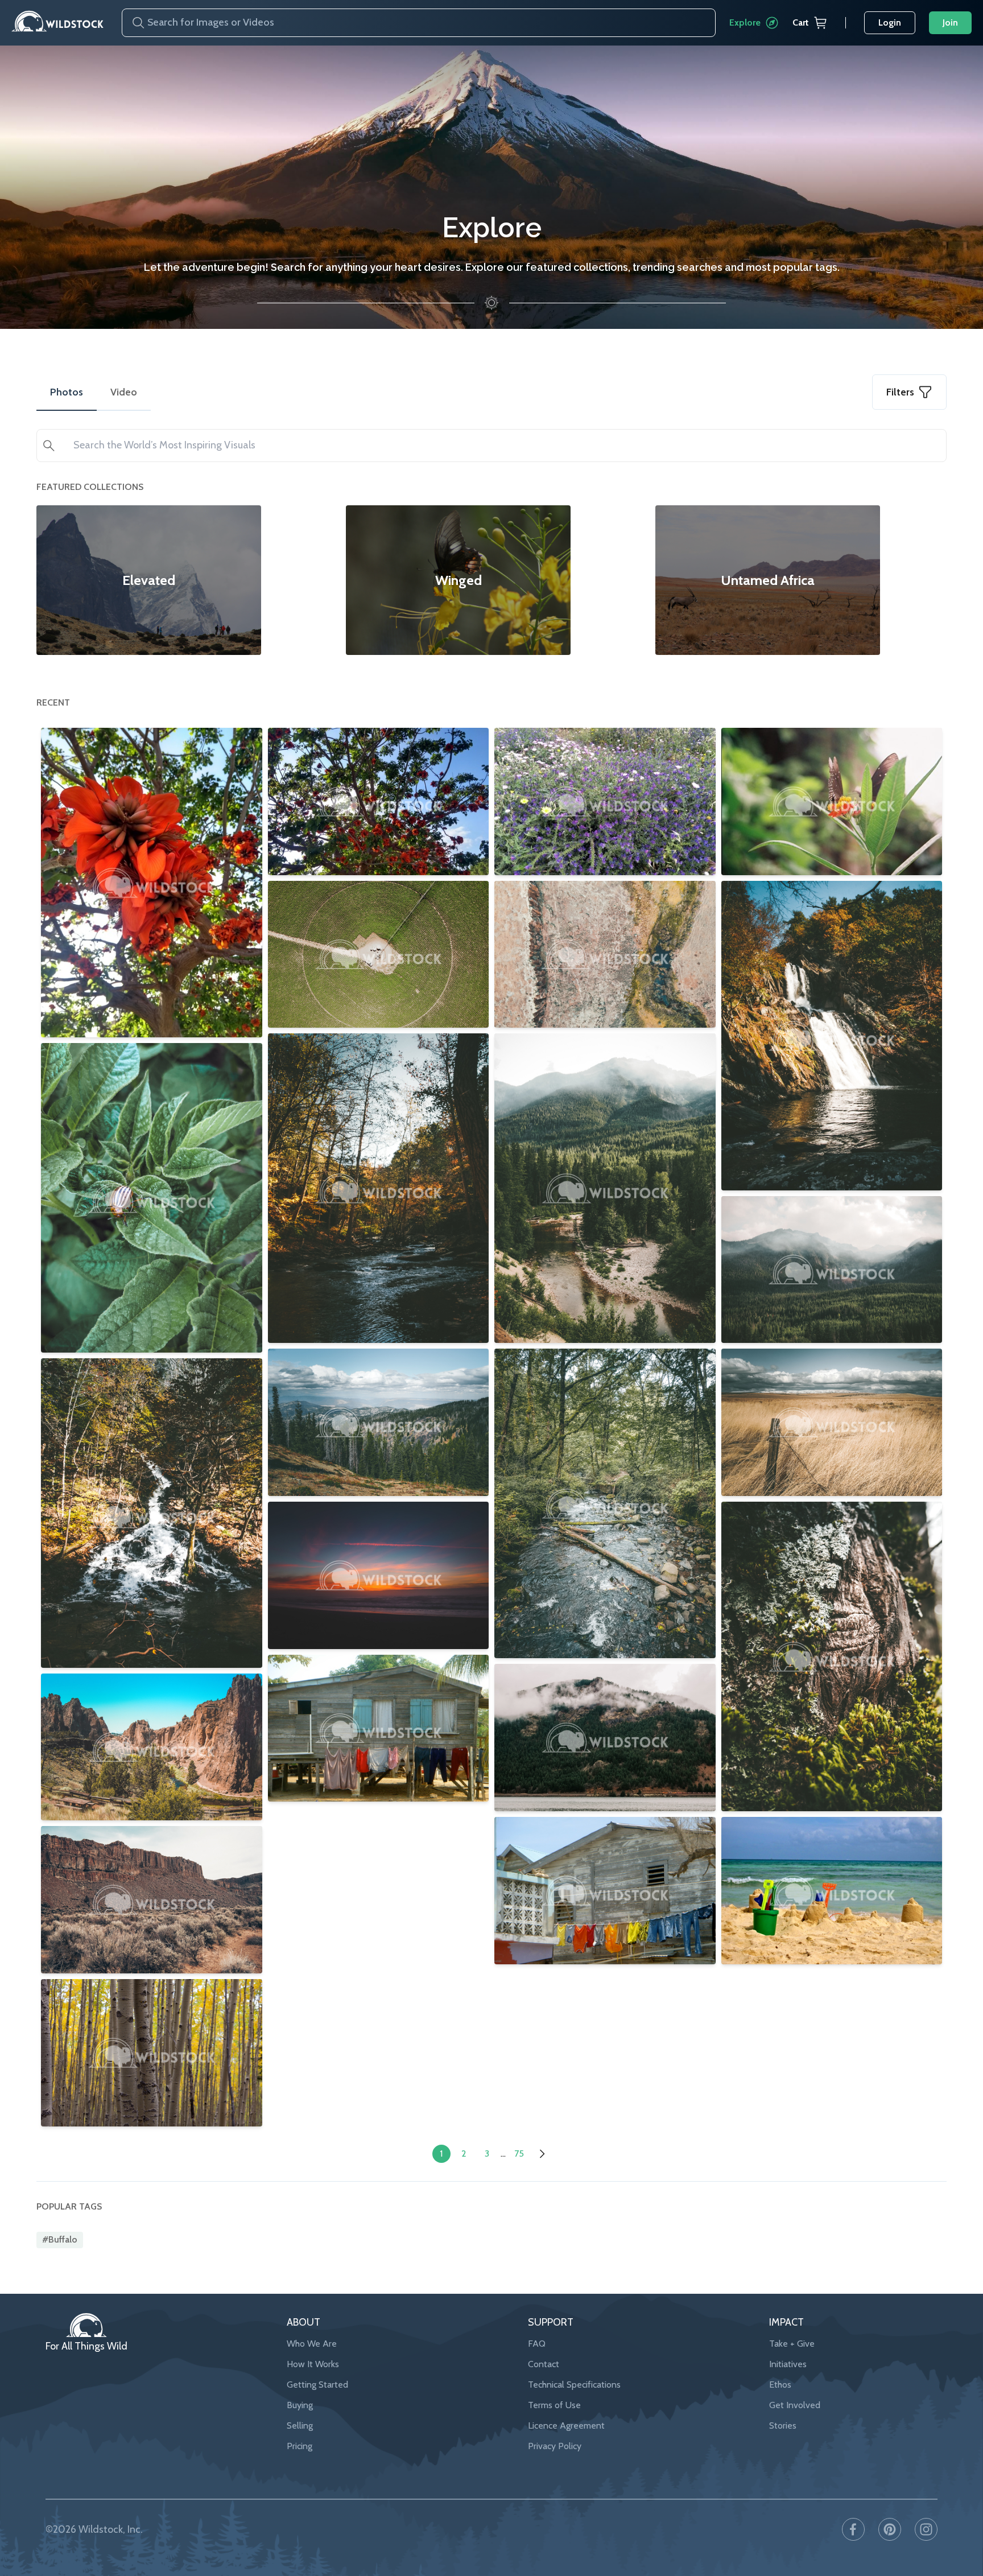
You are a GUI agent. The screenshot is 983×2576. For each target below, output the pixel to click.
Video (124, 392)
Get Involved (795, 2405)
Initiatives (788, 2364)
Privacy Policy (555, 2446)
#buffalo (60, 2239)
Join (950, 22)
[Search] (134, 23)
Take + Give (792, 2344)
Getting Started (317, 2385)
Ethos (780, 2385)
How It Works (313, 2364)
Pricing (300, 2446)
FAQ (537, 2344)
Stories (783, 2425)
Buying (300, 2405)
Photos (67, 392)
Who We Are (312, 2344)
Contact (544, 2364)
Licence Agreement (566, 2425)
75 (519, 2153)
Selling (300, 2425)
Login (890, 22)
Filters (900, 392)
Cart (801, 22)
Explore (745, 22)
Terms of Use (554, 2405)
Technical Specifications (574, 2385)
